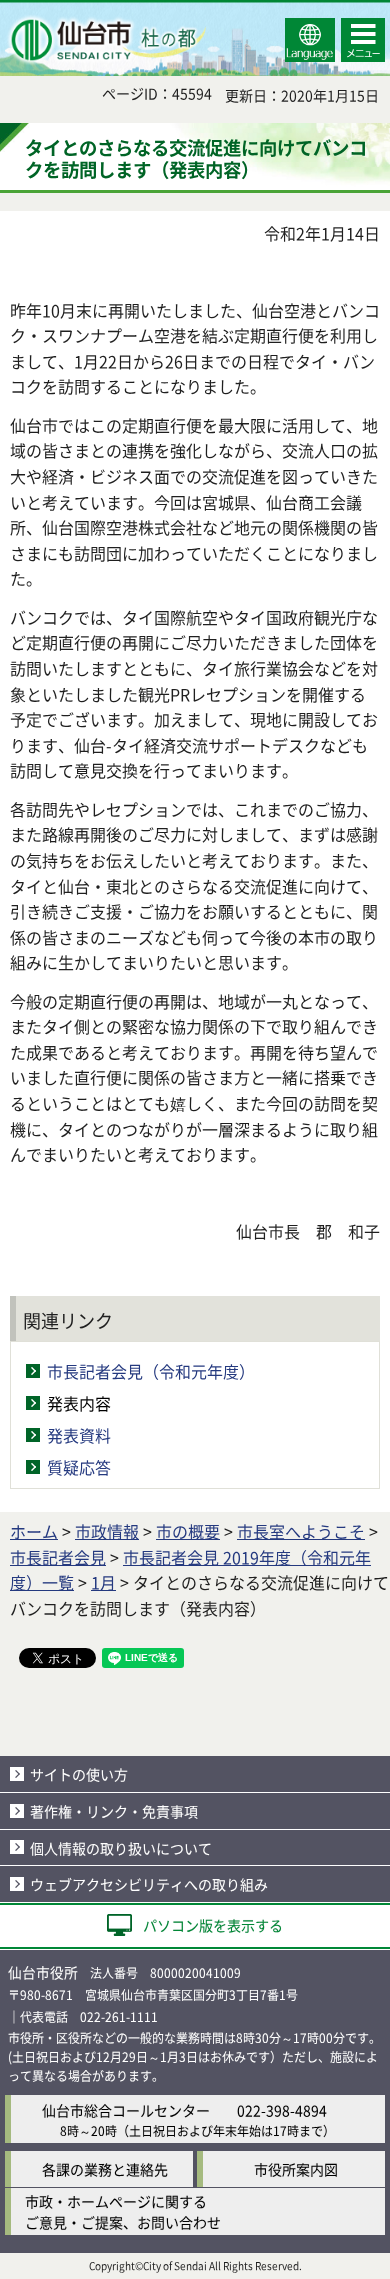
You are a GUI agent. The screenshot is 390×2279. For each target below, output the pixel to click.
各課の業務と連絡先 (105, 2169)
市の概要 (188, 1531)
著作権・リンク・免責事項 (114, 1811)
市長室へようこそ (301, 1531)
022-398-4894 (282, 2110)
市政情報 (107, 1531)
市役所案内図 (296, 2169)
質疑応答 (79, 1467)
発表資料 (79, 1435)
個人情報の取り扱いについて (121, 1848)
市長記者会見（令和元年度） (151, 1371)
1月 (103, 1582)
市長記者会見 (58, 1557)
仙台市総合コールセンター (126, 2110)
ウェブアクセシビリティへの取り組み (149, 1884)
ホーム (34, 1531)
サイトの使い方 (79, 1774)
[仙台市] (106, 40)
